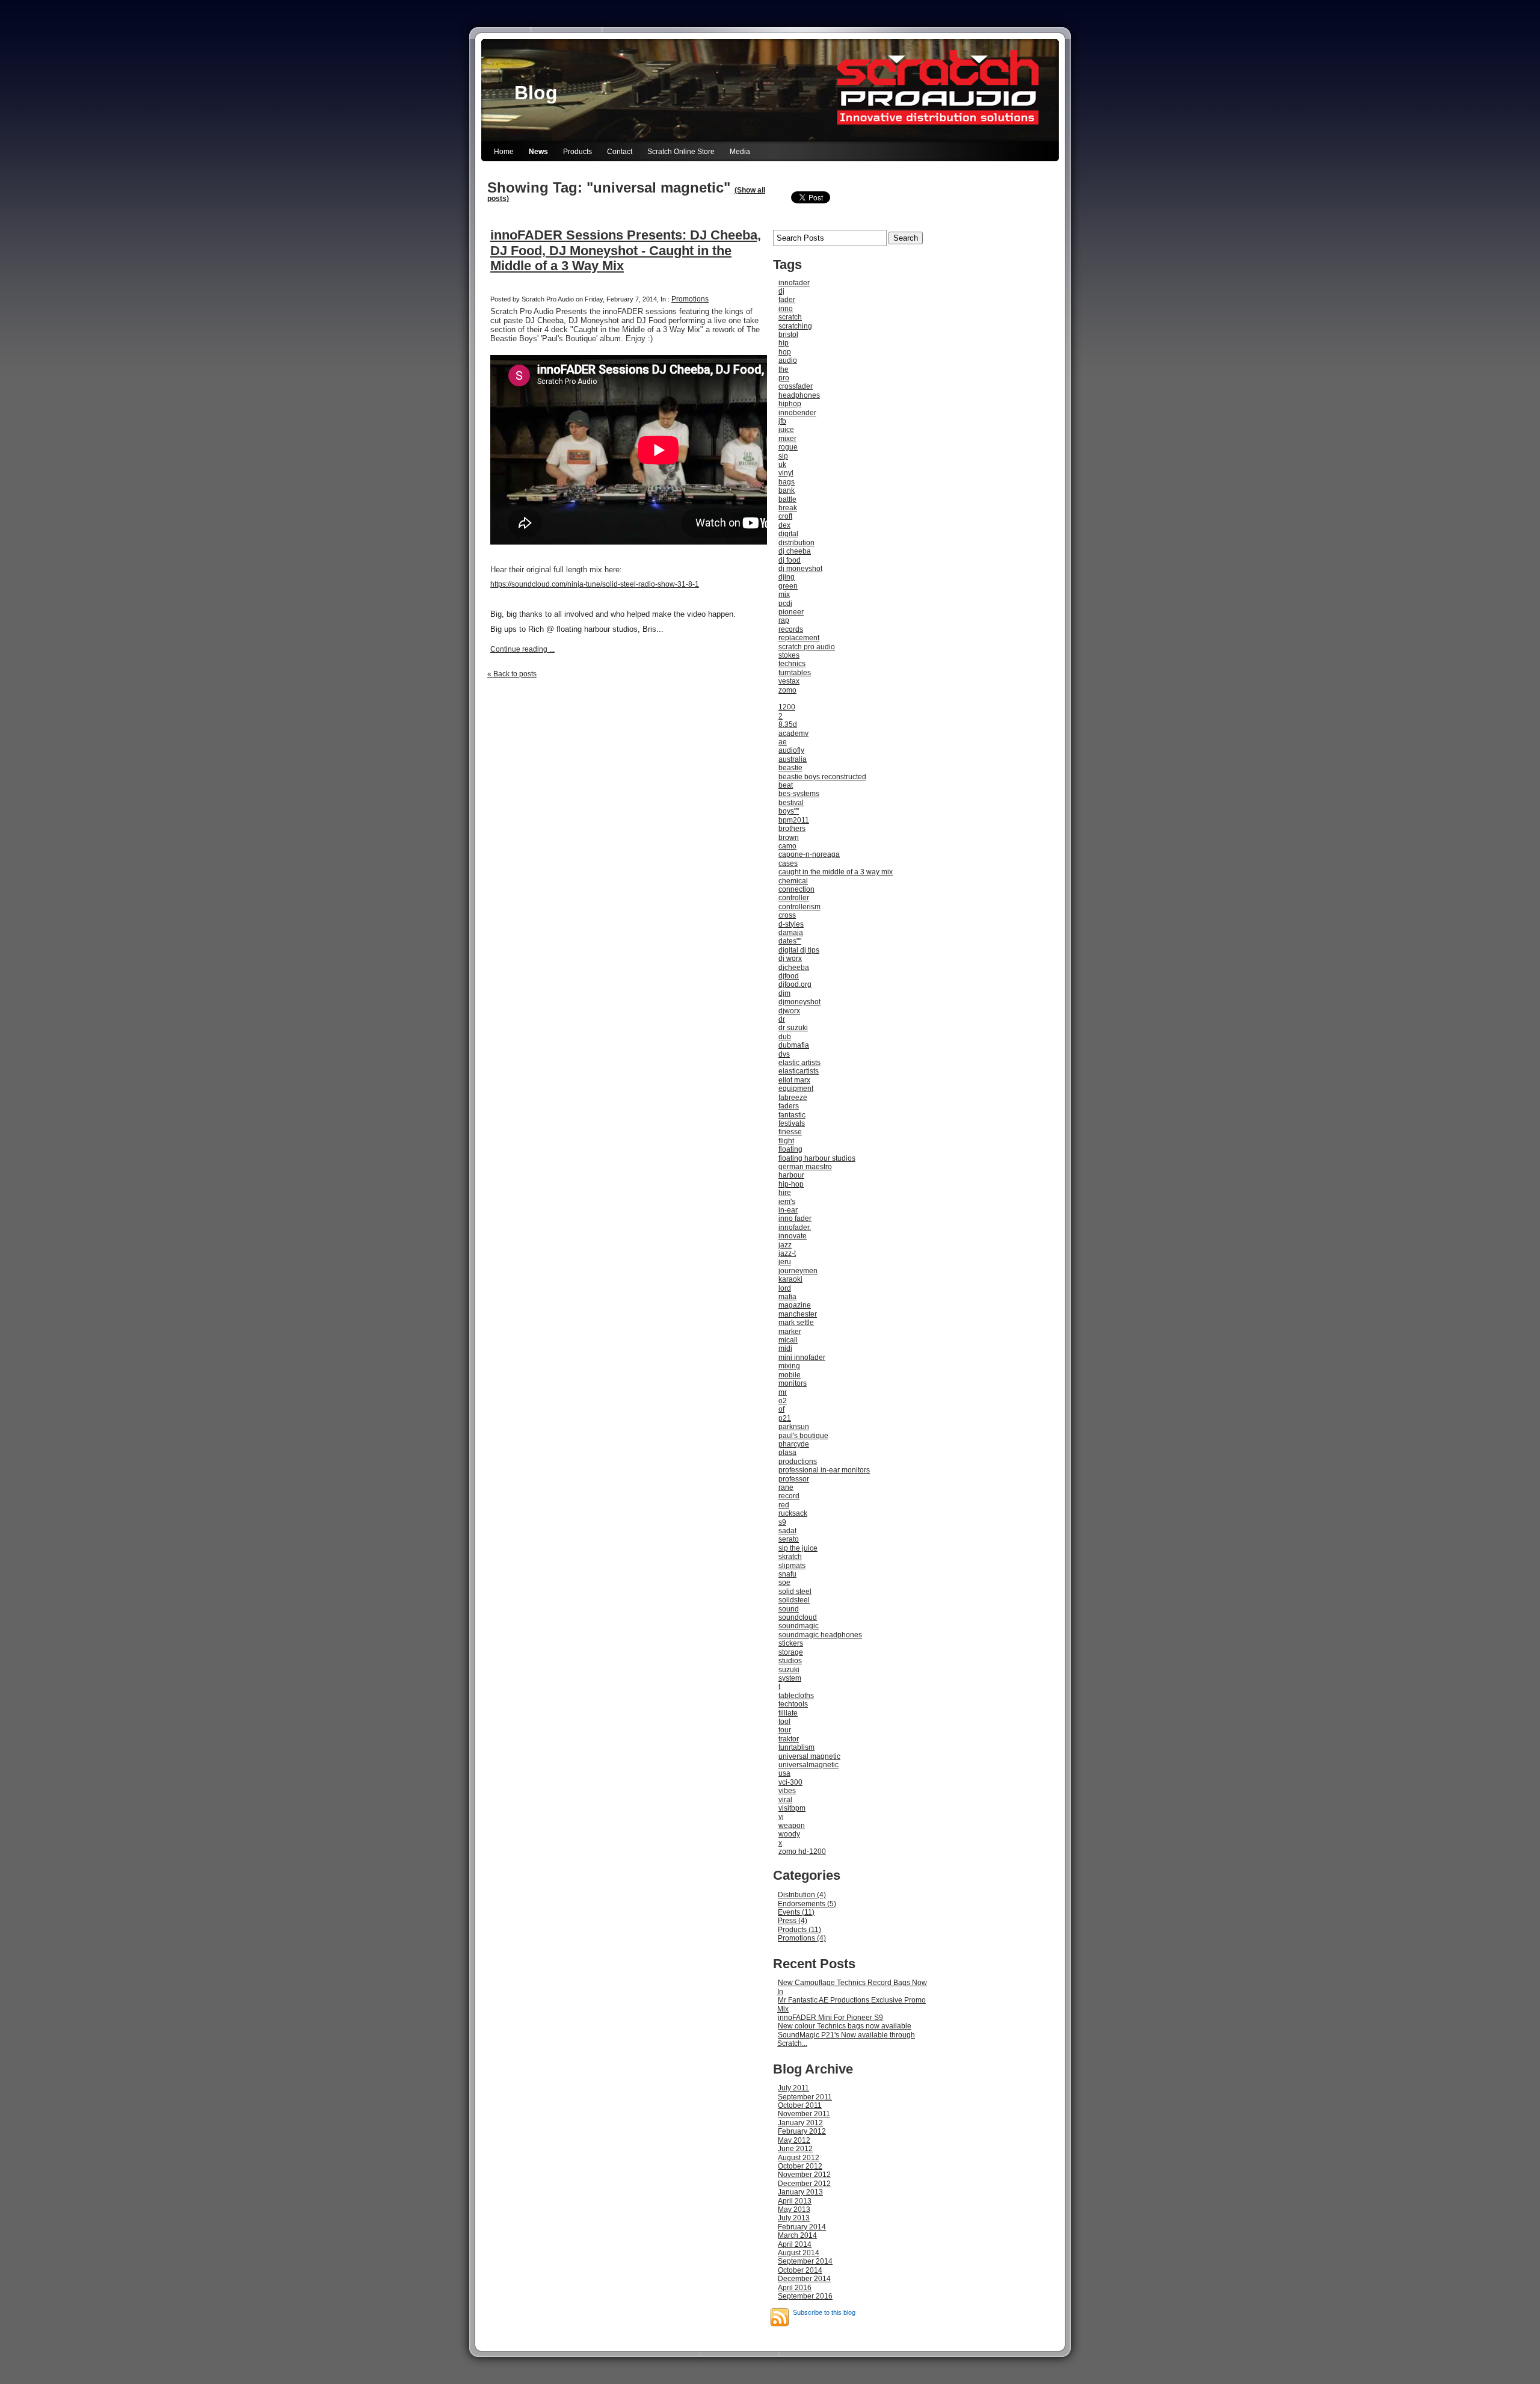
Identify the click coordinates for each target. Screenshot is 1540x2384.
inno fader (795, 1218)
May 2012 (794, 2140)
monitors (793, 1383)
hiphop (790, 404)
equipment (796, 1089)
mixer (787, 439)
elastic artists (799, 1063)
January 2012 (800, 2123)
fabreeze (793, 1098)
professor (794, 1479)
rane (786, 1487)
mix (784, 594)
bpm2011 (794, 820)
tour (785, 1730)
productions (798, 1462)
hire (785, 1193)
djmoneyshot (799, 1002)
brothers (792, 829)
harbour (791, 1175)
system (790, 1678)
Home (504, 152)
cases (788, 863)
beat (786, 785)
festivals (792, 1123)
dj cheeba (795, 551)
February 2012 (802, 2131)
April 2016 (795, 2288)
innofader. (795, 1228)
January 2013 (800, 2192)
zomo (787, 690)
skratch (790, 1557)
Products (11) (799, 1930)
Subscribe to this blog (824, 2312)
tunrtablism (796, 1747)
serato (789, 1539)
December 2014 (804, 2279)
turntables (795, 673)
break (788, 508)
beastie (790, 768)
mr (783, 1392)
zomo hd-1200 (802, 1851)
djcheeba (794, 968)
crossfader (796, 386)
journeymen (798, 1271)
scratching (795, 326)
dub (785, 1037)
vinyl (786, 473)
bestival (791, 803)
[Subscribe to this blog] (780, 2317)
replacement (799, 638)
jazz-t (787, 1253)
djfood (789, 976)
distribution (796, 543)
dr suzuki (793, 1028)
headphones (799, 395)
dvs (784, 1054)
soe (784, 1583)
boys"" (789, 811)
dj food (790, 560)
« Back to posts (512, 674)
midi (785, 1348)
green (788, 586)
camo (787, 846)
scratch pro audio (807, 647)
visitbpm (792, 1808)
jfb (782, 421)
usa (784, 1773)
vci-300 (790, 1782)
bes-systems (799, 794)
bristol (788, 335)
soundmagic (799, 1626)
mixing (789, 1366)
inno (786, 309)
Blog (536, 93)
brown (789, 838)
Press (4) (793, 1921)
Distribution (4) (802, 1895)
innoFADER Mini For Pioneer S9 (830, 2018)
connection (796, 889)
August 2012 (799, 2158)
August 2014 (799, 2253)
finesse (790, 1132)
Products (577, 152)
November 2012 (804, 2175)
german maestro (805, 1167)
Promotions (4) (802, 1938)
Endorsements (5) (807, 1904)
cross (787, 915)
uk (782, 465)
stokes (789, 655)
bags (787, 482)
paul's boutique (803, 1436)
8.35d (788, 724)
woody (789, 1834)
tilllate (788, 1713)
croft (785, 516)
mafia (787, 1297)
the (784, 369)
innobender (797, 413)
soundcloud (798, 1617)
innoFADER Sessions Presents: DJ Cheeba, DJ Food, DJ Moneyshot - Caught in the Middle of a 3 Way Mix (626, 250)
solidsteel (794, 1600)
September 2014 (805, 2261)
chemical (793, 881)
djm (784, 993)
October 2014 (800, 2270)
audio (788, 360)
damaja (791, 933)
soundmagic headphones (820, 1635)
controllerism (799, 907)
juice (786, 430)
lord (785, 1288)
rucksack (793, 1513)
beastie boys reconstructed (822, 777)
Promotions (690, 299)
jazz (785, 1245)
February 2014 (802, 2227)
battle (787, 499)
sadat (787, 1531)
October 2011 (800, 2105)
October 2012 (800, 2166)
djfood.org (795, 984)
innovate (793, 1236)
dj (781, 291)
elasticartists (799, 1071)
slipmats (792, 1566)
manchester (798, 1314)
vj (781, 1817)
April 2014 (795, 2244)
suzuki (789, 1670)
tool (784, 1722)
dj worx (790, 959)
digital (788, 534)
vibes (787, 1791)
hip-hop (791, 1184)
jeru (785, 1262)
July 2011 (793, 2088)
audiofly (791, 750)
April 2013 (795, 2201)
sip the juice (798, 1548)
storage (791, 1652)
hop (785, 352)
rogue (788, 447)
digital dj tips (799, 950)
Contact (620, 152)
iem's (787, 1202)
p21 (785, 1418)
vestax (789, 681)
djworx (789, 1011)
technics (792, 664)
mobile (790, 1375)
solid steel (795, 1592)
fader (787, 300)
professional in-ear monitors (824, 1470)
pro (784, 378)
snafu (787, 1574)
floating (790, 1149)
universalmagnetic (808, 1765)
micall (788, 1340)
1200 (787, 707)
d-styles (791, 924)
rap (784, 620)
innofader (794, 283)
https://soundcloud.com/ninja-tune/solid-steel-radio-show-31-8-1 (595, 584)
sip (783, 456)
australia (793, 759)
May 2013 (794, 2210)
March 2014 (797, 2235)
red (784, 1505)
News (538, 152)
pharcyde (794, 1444)
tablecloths (796, 1696)
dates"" (790, 941)
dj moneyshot (800, 569)
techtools (793, 1704)
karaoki (790, 1279)
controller (794, 898)
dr (782, 1019)
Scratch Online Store (681, 152)
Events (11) (796, 1912)
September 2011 (805, 2097)
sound (789, 1609)
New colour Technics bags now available (845, 2026)
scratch (790, 317)
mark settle (796, 1323)
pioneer (791, 612)
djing (787, 577)
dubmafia (794, 1045)
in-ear (788, 1210)
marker (790, 1332)
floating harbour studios (817, 1158)
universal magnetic (809, 1756)
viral (785, 1800)
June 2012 (795, 2149)
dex (784, 525)
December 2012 (804, 2184)
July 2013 (794, 2218)
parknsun (794, 1427)
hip (784, 343)
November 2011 (804, 2114)
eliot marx (794, 1080)
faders (789, 1106)
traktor (789, 1739)
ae (783, 742)
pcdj (785, 604)
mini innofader (802, 1357)
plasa (787, 1453)
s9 (782, 1522)
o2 (783, 1401)
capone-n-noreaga (809, 854)
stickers (791, 1643)
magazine (795, 1305)
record (789, 1496)
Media (740, 152)
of (781, 1409)
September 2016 (805, 2296)
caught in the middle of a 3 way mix (836, 872)
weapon (792, 1826)
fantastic (792, 1115)
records (791, 629)
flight (786, 1141)
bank (787, 490)
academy (793, 733)
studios (790, 1661)
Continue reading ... (522, 649)
